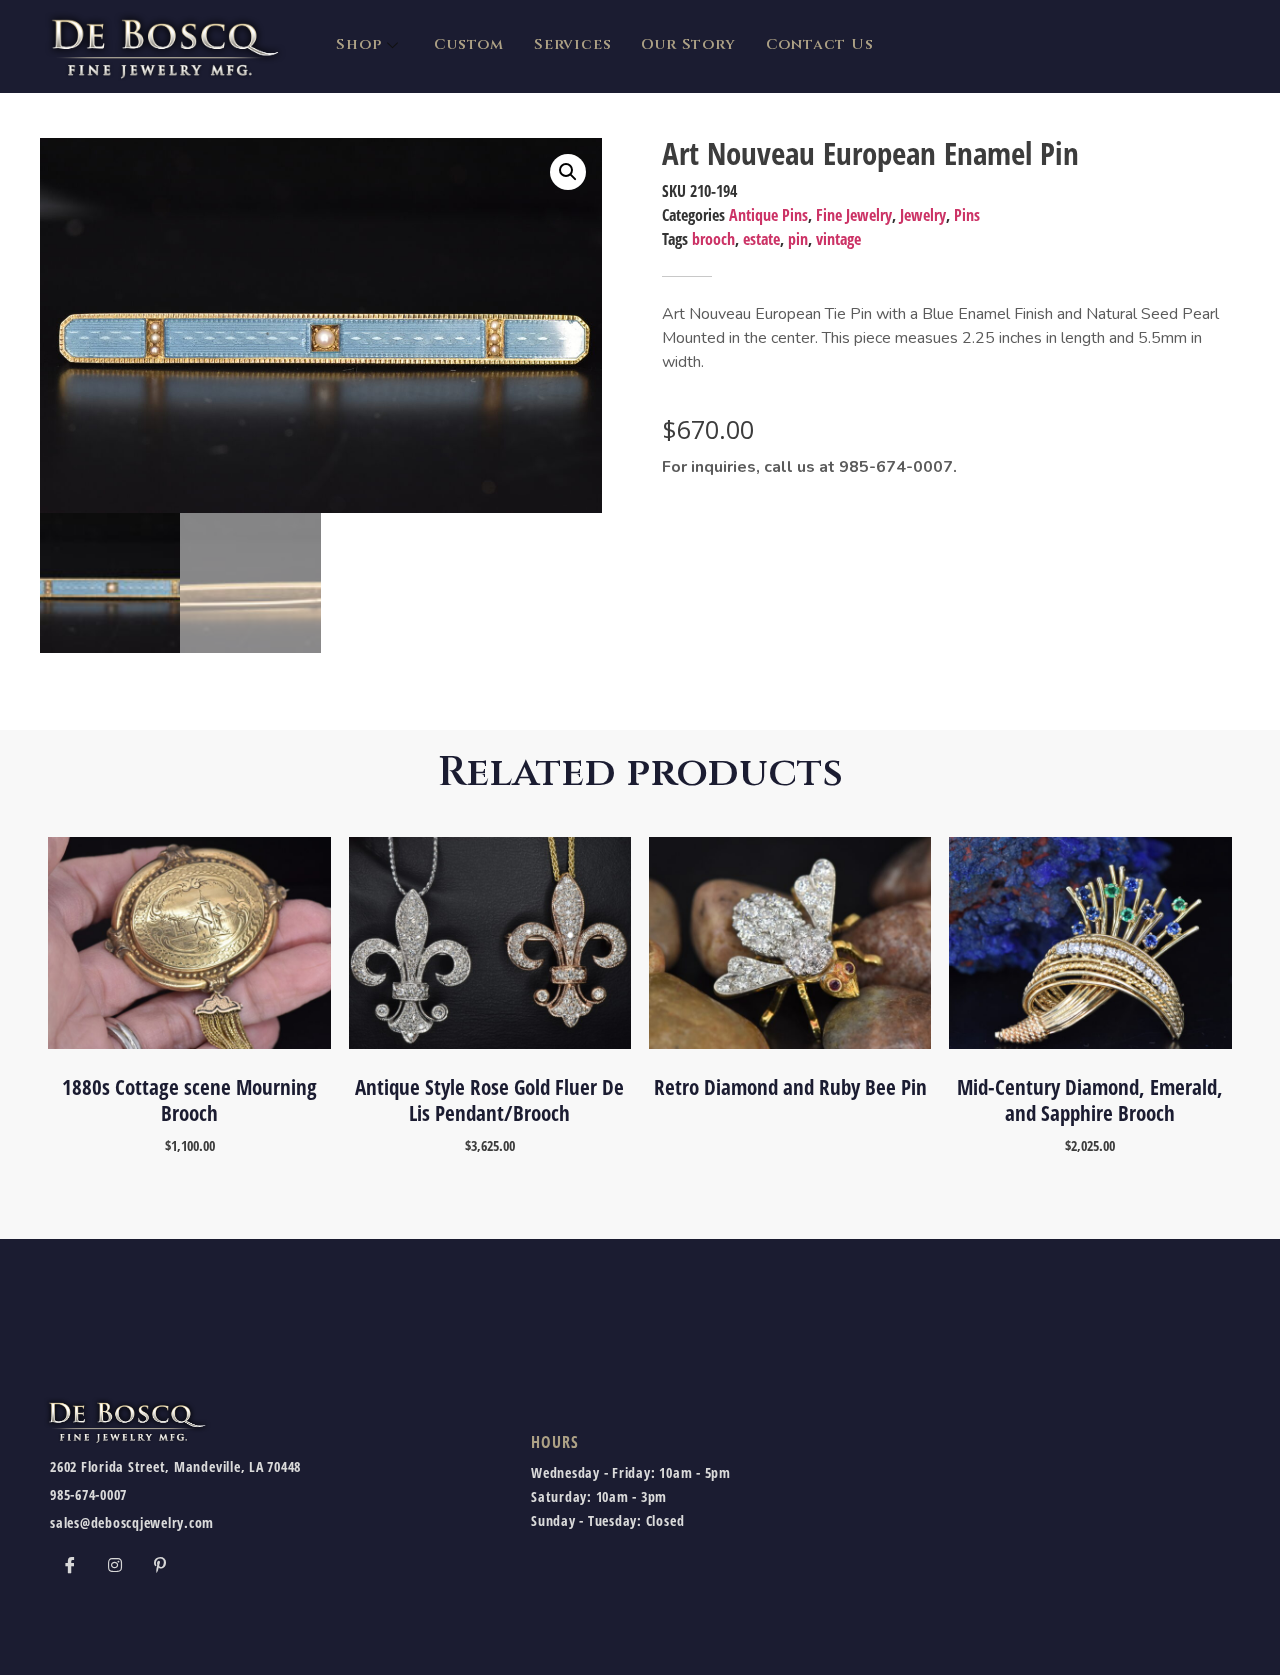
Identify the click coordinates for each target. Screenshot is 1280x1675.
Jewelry (923, 215)
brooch (713, 239)
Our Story (688, 44)
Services (572, 44)
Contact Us (820, 44)
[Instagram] (115, 1564)
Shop (358, 44)
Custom (469, 44)
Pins (967, 215)
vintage (838, 239)
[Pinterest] (160, 1564)
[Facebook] (70, 1564)
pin (798, 239)
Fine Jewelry (854, 215)
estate (761, 239)
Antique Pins (768, 215)
